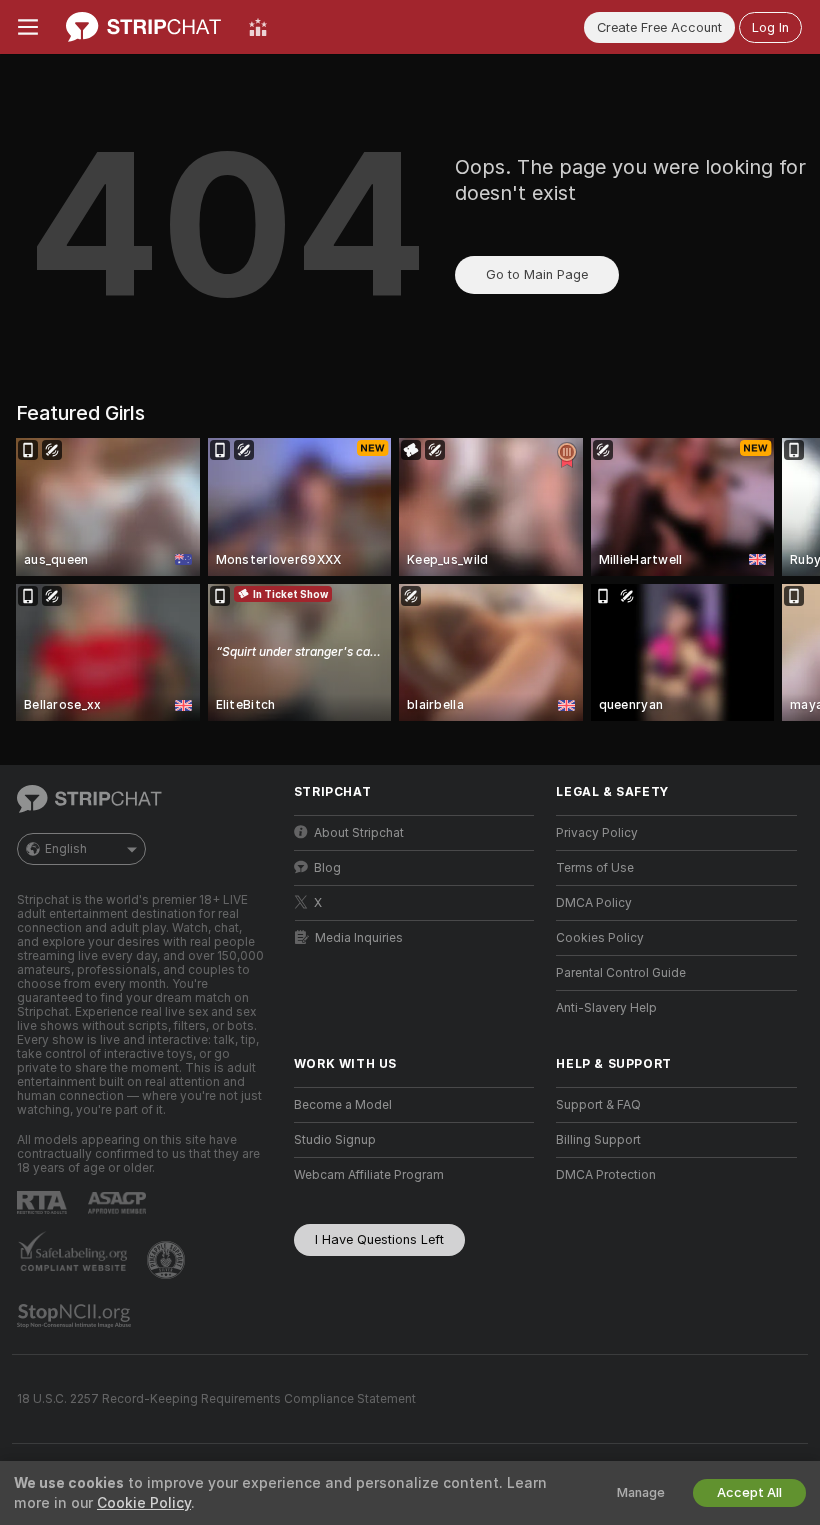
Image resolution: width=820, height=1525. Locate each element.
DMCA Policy (594, 903)
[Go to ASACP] (119, 1203)
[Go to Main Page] (143, 27)
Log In (770, 27)
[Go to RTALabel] (44, 1202)
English (66, 849)
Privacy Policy (597, 833)
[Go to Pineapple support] (168, 1260)
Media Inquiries (359, 938)
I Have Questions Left (379, 1239)
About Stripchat (359, 833)
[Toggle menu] (28, 27)
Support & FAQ (598, 1105)
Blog (327, 868)
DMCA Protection (606, 1175)
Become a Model (343, 1105)
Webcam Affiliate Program (369, 1175)
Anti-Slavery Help (606, 1008)
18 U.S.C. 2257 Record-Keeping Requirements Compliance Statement (216, 1399)
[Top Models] (258, 27)
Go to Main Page (537, 274)
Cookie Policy (144, 1503)
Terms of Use (595, 868)
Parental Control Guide (621, 973)
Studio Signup (335, 1140)
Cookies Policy (600, 938)
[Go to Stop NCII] (76, 1316)
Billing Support (598, 1140)
